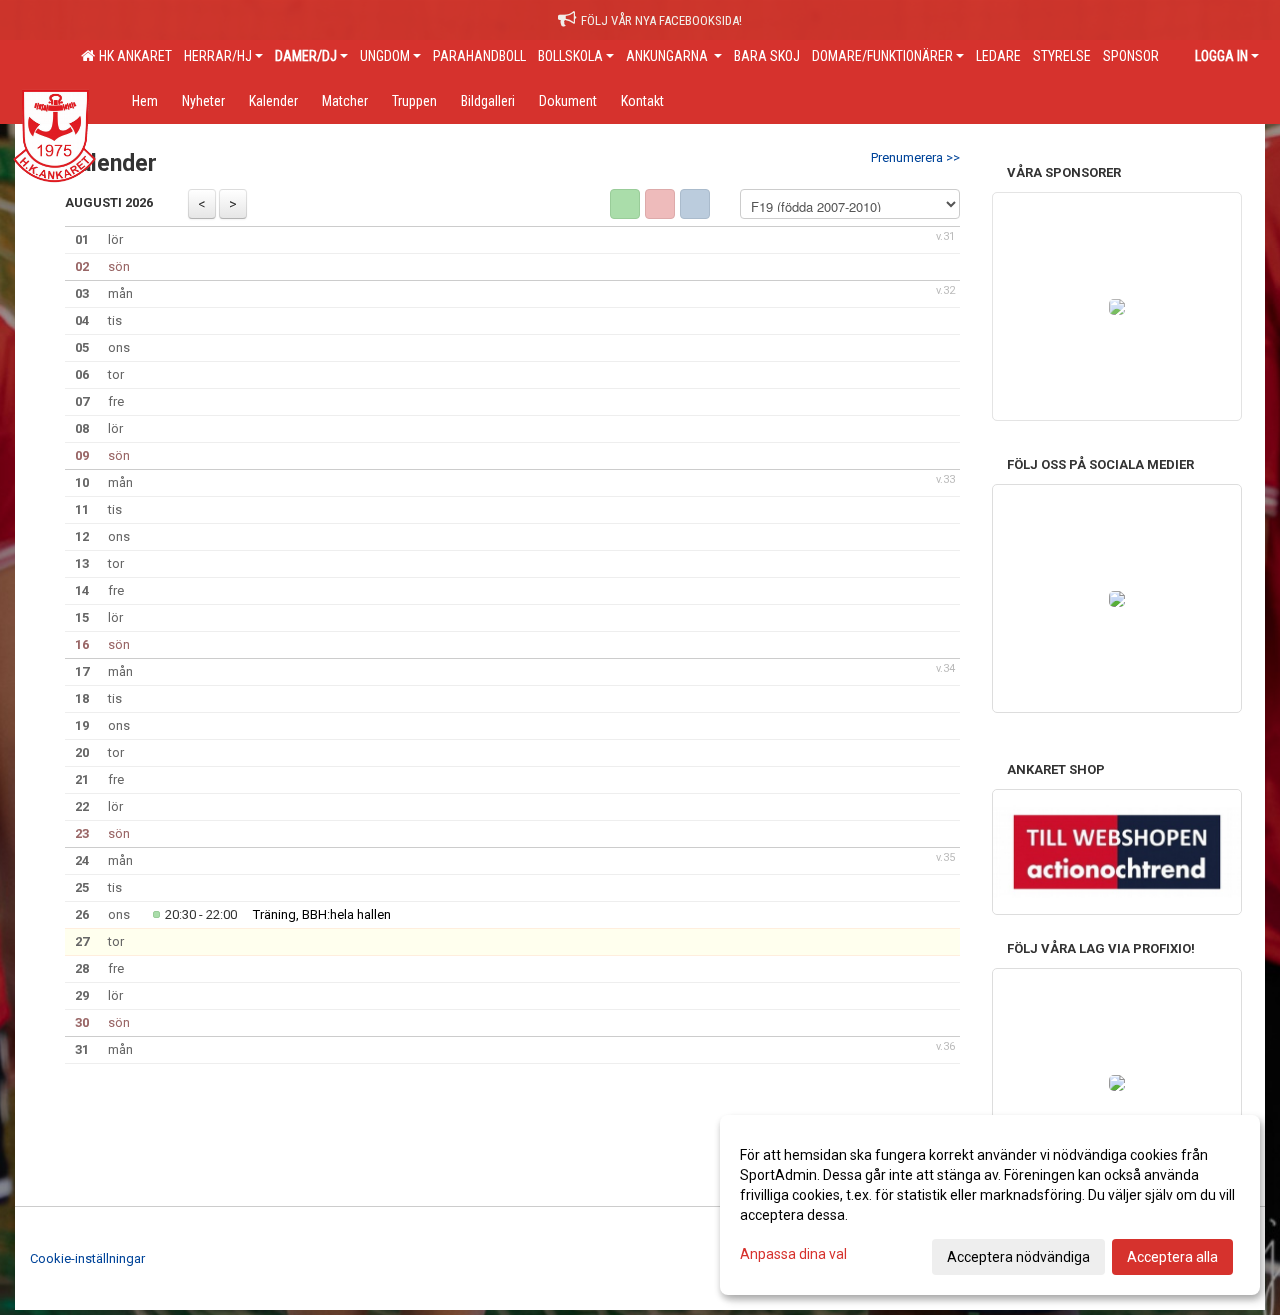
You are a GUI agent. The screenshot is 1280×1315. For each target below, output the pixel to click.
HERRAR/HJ (218, 56)
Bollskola (570, 56)
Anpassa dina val (793, 1254)
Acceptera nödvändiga (1018, 1257)
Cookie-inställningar (87, 1258)
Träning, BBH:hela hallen (322, 914)
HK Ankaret (132, 56)
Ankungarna (668, 56)
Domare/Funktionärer (882, 56)
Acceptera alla (1172, 1257)
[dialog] (990, 1205)
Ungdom (385, 56)
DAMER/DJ (306, 56)
